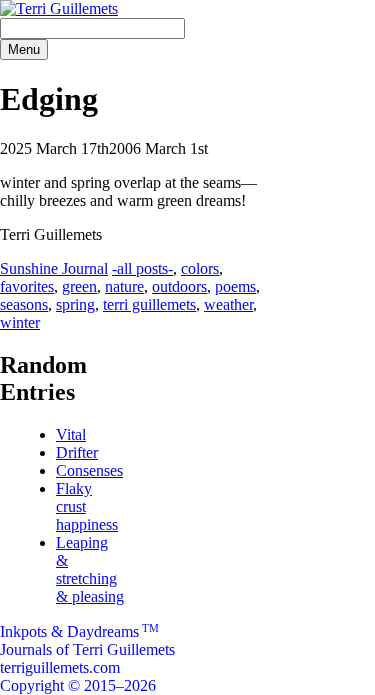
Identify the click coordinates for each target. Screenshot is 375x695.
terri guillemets (149, 304)
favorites (27, 286)
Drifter (77, 452)
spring (75, 304)
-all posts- (142, 268)
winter (20, 322)
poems (235, 286)
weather (228, 304)
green (79, 286)
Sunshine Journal (54, 268)
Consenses (89, 470)
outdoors (179, 286)
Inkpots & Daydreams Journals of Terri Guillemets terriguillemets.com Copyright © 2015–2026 (87, 658)
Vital (71, 434)
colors (200, 268)
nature (124, 286)
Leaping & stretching (90, 569)
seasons (24, 304)
